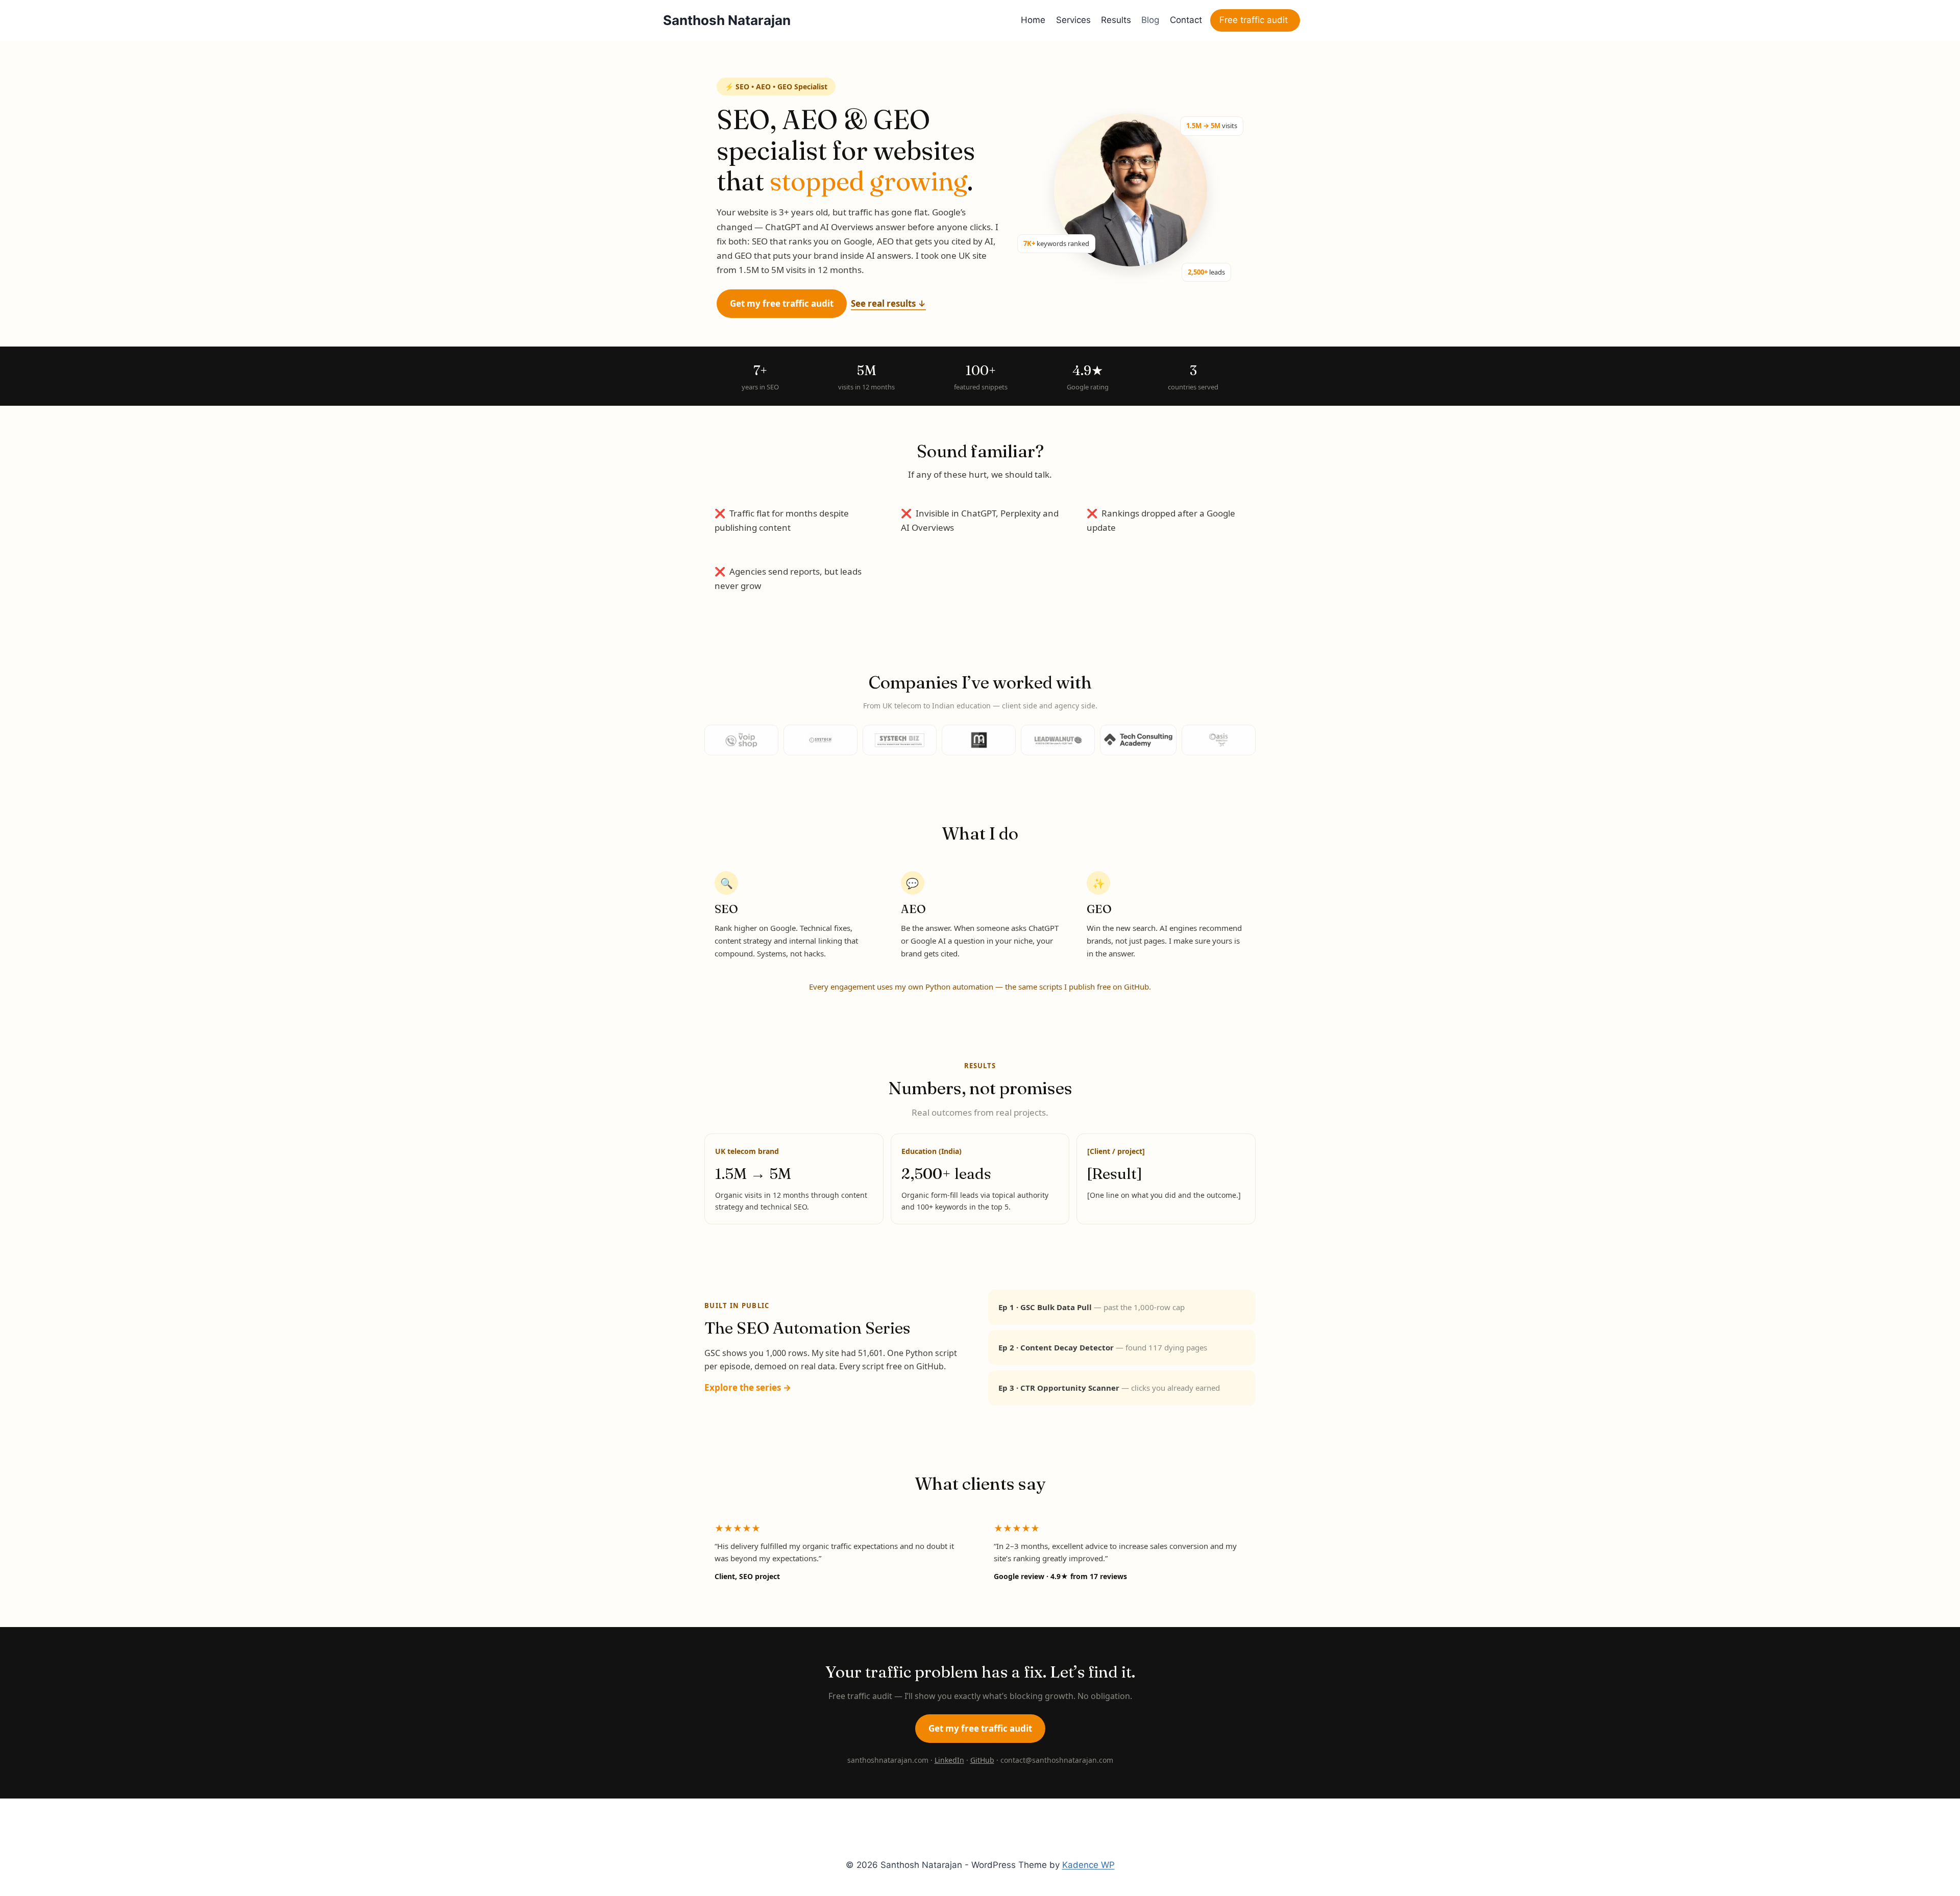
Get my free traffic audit (782, 303)
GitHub (982, 1760)
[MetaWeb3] (979, 740)
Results (1116, 20)
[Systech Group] (820, 740)
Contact (1186, 20)
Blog (1150, 20)
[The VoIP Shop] (741, 740)
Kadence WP (1088, 1865)
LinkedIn (949, 1760)
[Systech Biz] (900, 740)
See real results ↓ (888, 303)
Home (1033, 20)
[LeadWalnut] (1058, 740)
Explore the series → (748, 1387)
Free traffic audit (1254, 20)
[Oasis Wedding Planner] (1219, 740)
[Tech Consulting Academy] (1138, 740)
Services (1073, 20)
